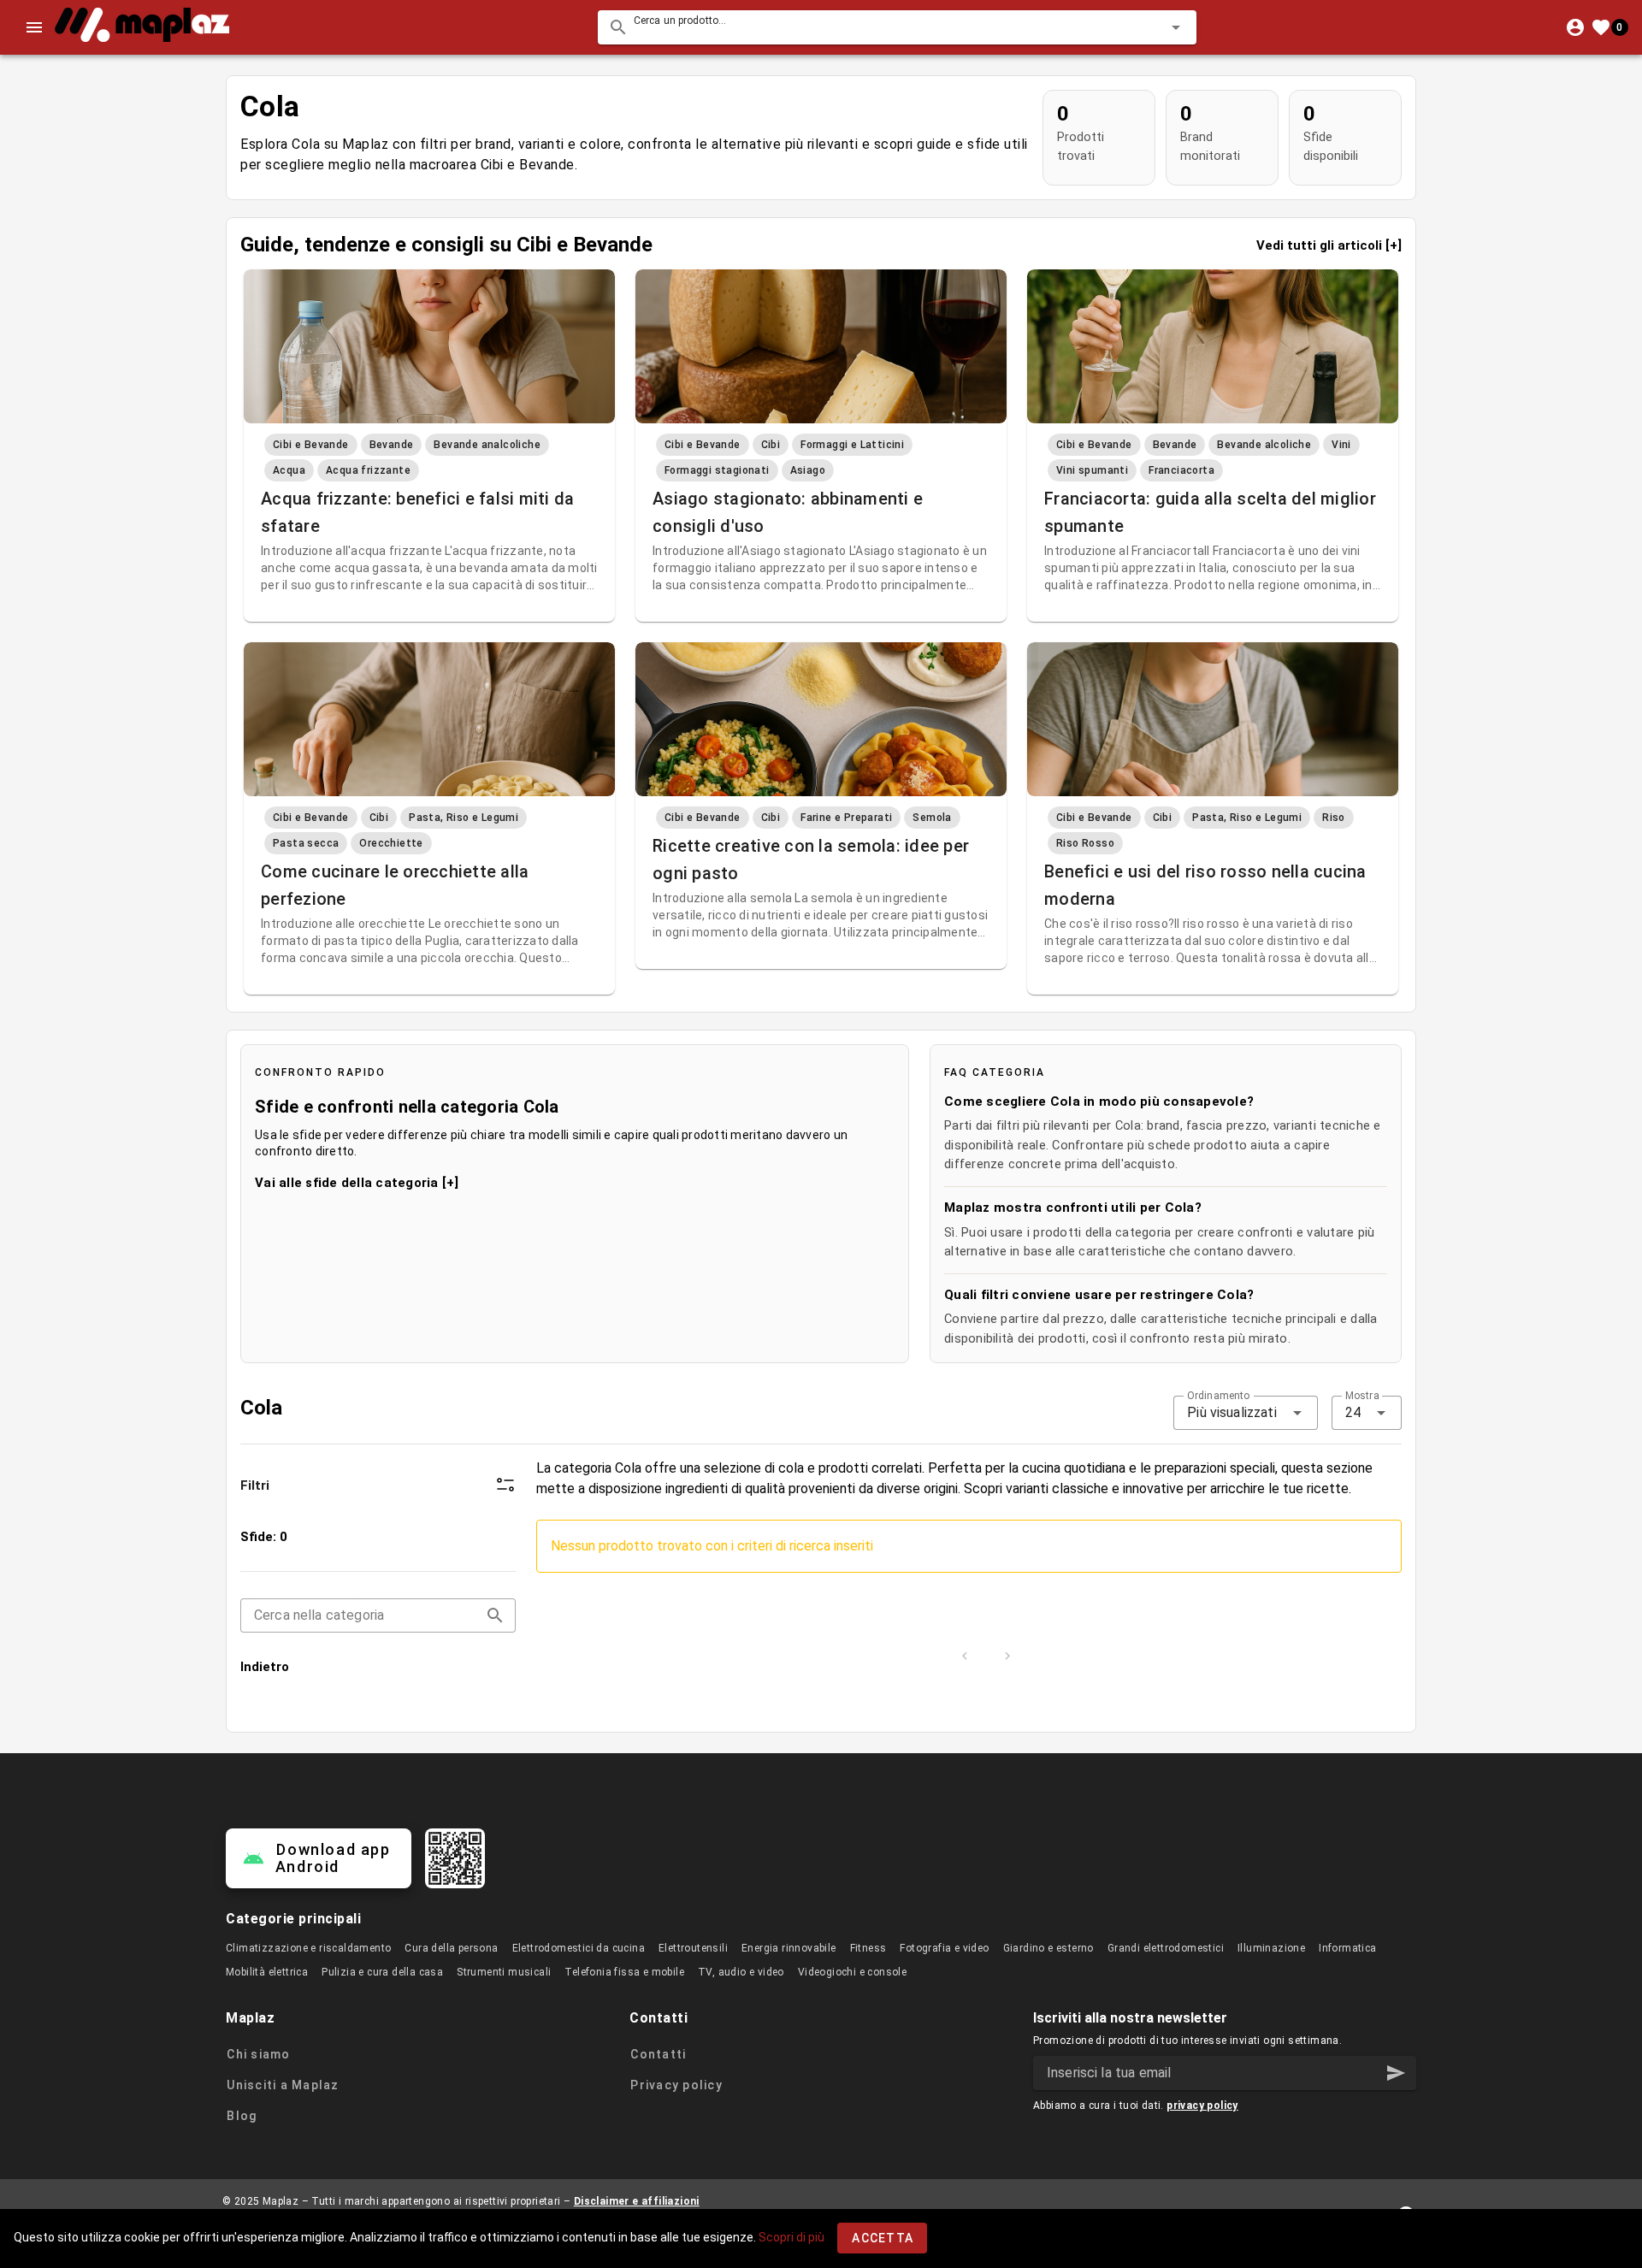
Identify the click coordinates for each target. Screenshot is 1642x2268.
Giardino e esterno (1048, 1948)
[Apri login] (1575, 27)
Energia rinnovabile (789, 1948)
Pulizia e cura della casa (382, 1972)
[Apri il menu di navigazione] (34, 27)
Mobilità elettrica (267, 1972)
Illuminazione (1271, 1948)
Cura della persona (451, 1948)
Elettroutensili (693, 1948)
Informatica (1347, 1948)
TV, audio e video (741, 1972)
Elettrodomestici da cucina (579, 1948)
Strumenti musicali (504, 1972)
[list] (378, 1602)
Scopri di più (791, 2237)
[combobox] (897, 27)
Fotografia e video (944, 1948)
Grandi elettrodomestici (1166, 1948)
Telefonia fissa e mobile (624, 1972)
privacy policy (1202, 2106)
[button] (1149, 27)
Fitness (868, 1948)
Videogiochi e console (852, 1972)
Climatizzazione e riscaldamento (308, 1948)
